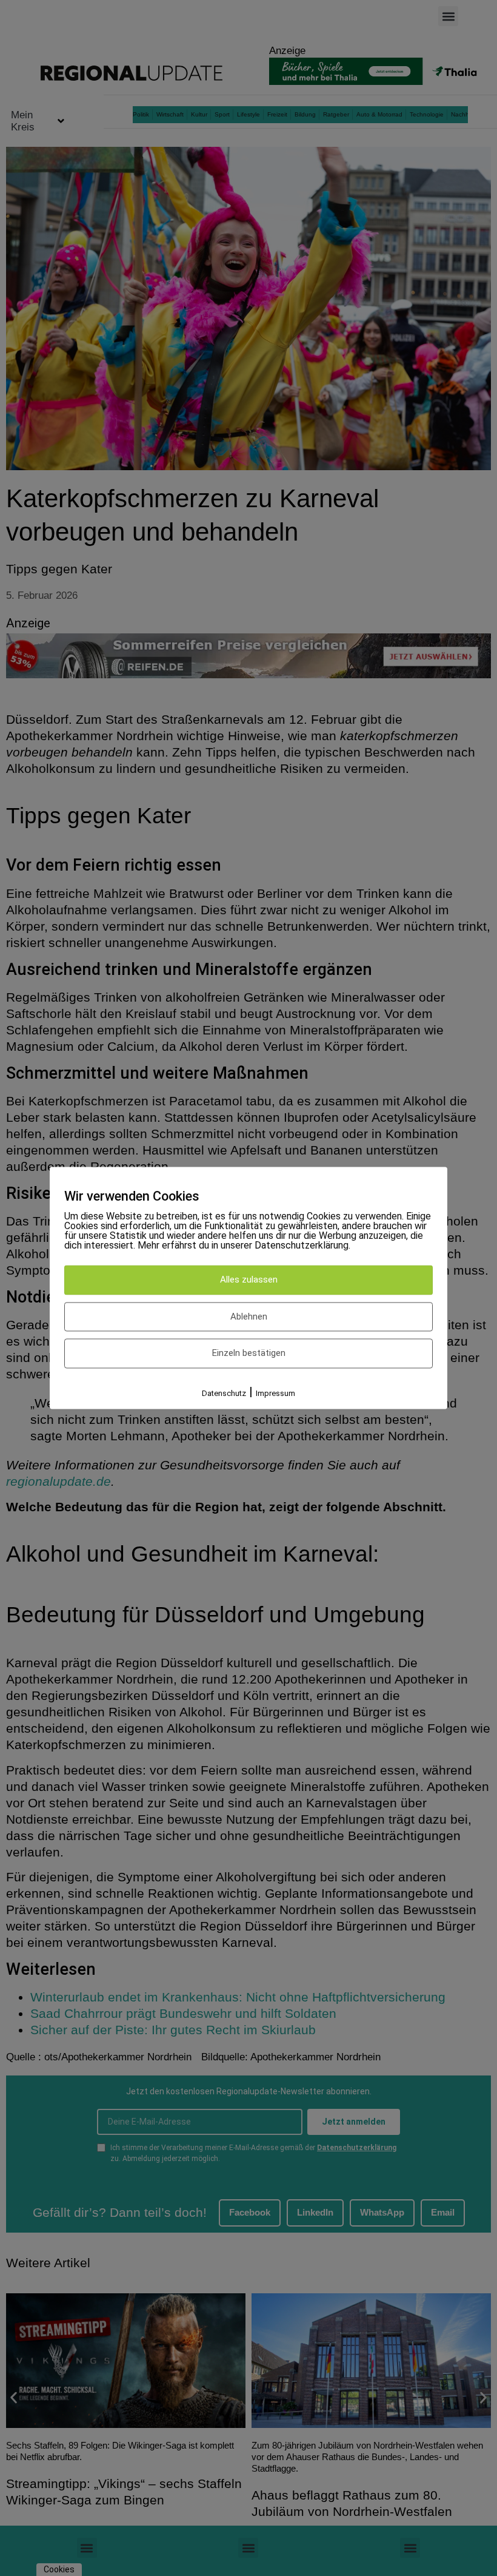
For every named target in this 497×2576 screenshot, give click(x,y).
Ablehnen (249, 1317)
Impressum (275, 1393)
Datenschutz (224, 1393)
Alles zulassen (249, 1280)
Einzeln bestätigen (249, 1354)
